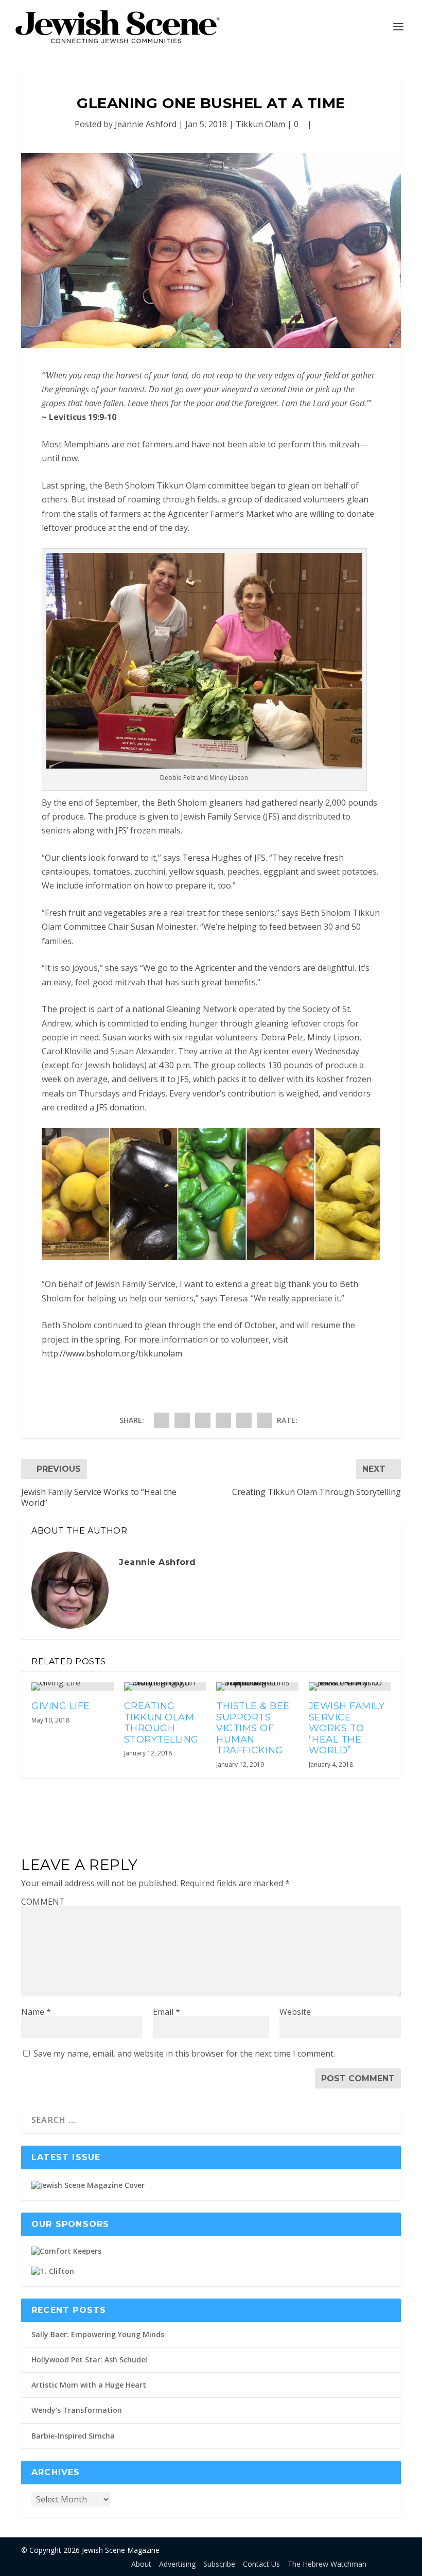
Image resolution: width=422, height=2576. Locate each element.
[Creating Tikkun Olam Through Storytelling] (165, 1686)
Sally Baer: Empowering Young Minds (98, 2334)
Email (166, 2012)
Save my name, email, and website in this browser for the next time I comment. (184, 2053)
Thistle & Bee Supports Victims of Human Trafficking (253, 1728)
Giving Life (61, 1706)
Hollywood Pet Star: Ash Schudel (89, 2360)
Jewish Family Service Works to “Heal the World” (347, 1728)
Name (36, 2012)
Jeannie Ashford (146, 124)
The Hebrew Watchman (327, 2564)
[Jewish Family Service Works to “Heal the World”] (350, 1686)
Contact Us (261, 2564)
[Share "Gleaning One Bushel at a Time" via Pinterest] (203, 1420)
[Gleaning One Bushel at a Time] (211, 250)
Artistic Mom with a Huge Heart (89, 2385)
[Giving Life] (73, 1686)
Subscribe (219, 2564)
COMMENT (43, 1902)
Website (295, 2012)
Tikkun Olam (260, 124)
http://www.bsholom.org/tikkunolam (112, 1353)
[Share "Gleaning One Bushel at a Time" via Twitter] (182, 1420)
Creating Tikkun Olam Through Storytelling (161, 1723)
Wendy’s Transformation (77, 2410)
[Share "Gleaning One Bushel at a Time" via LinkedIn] (223, 1420)
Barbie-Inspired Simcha (73, 2436)
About (141, 2564)
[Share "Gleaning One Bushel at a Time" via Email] (244, 1420)
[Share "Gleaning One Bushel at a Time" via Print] (265, 1420)
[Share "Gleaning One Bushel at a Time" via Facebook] (162, 1420)
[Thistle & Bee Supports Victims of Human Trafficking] (257, 1686)
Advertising (177, 2564)
